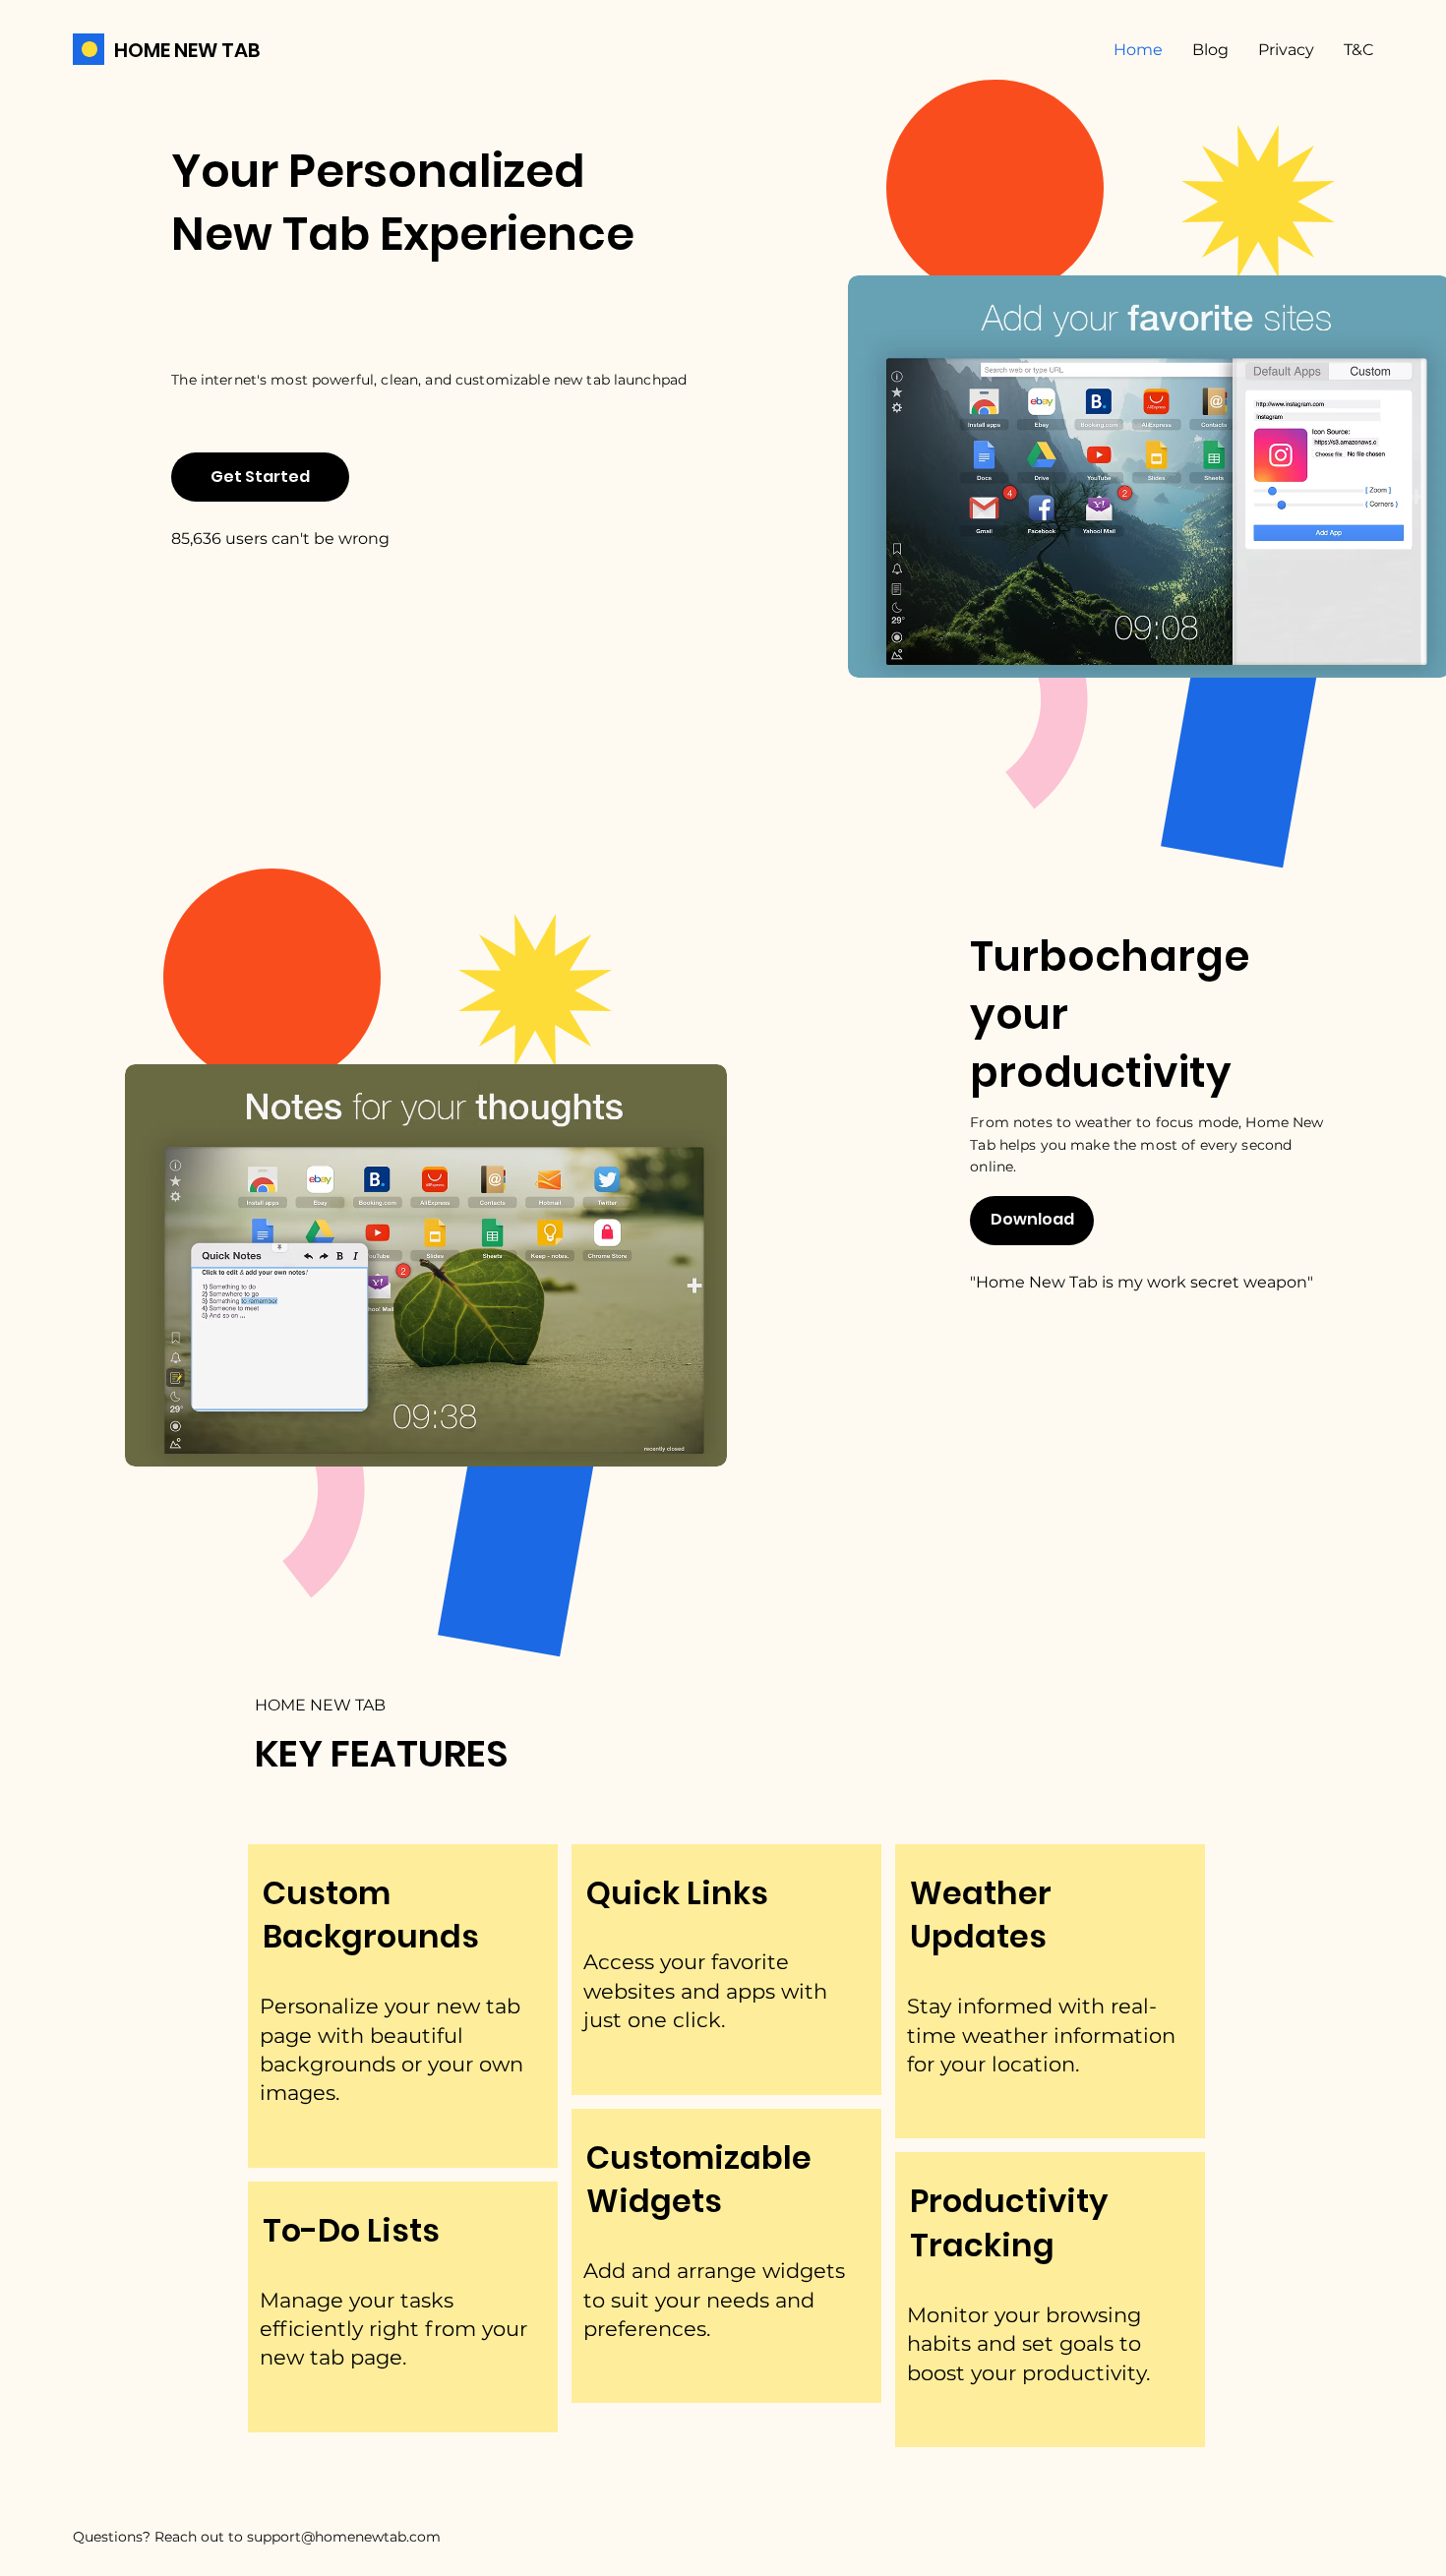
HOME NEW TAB (187, 50)
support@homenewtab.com (344, 2537)
